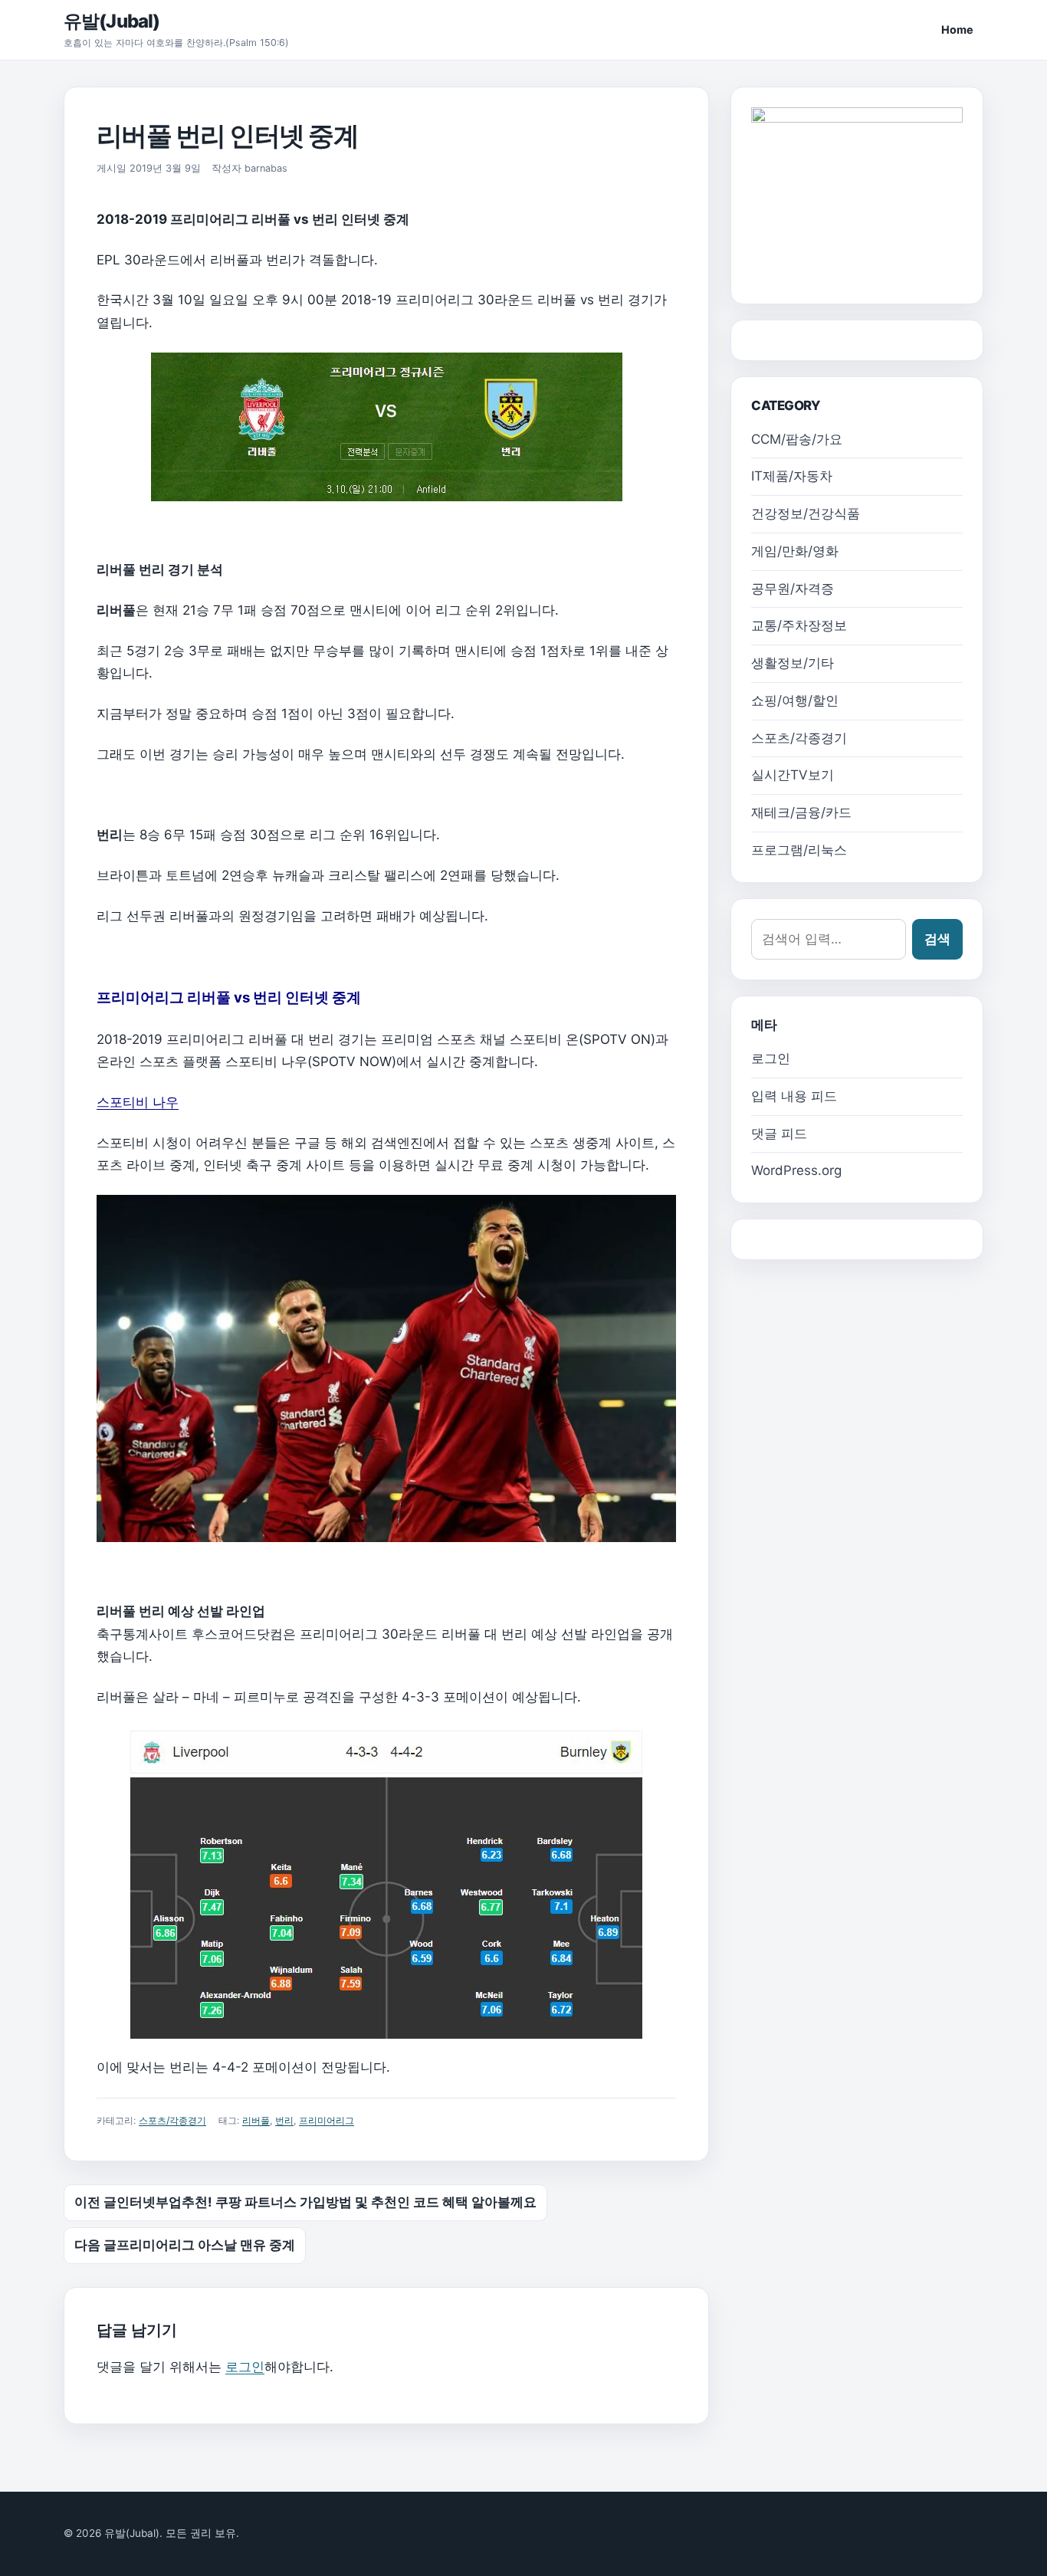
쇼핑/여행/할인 (795, 701)
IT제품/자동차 (792, 476)
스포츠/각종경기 (172, 2120)
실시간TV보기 (793, 775)
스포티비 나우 (138, 1102)
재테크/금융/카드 (801, 812)
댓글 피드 (779, 1134)
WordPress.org (796, 1170)
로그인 (245, 2367)
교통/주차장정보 (799, 625)
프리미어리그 (327, 2120)
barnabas (266, 168)
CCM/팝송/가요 (797, 439)
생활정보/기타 (793, 663)
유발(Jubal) (112, 21)
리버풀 (256, 2120)
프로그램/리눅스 (799, 850)
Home (957, 30)
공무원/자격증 (793, 589)
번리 (284, 2120)
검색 (937, 939)
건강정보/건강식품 (806, 514)
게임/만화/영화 (795, 551)
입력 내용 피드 (794, 1096)
